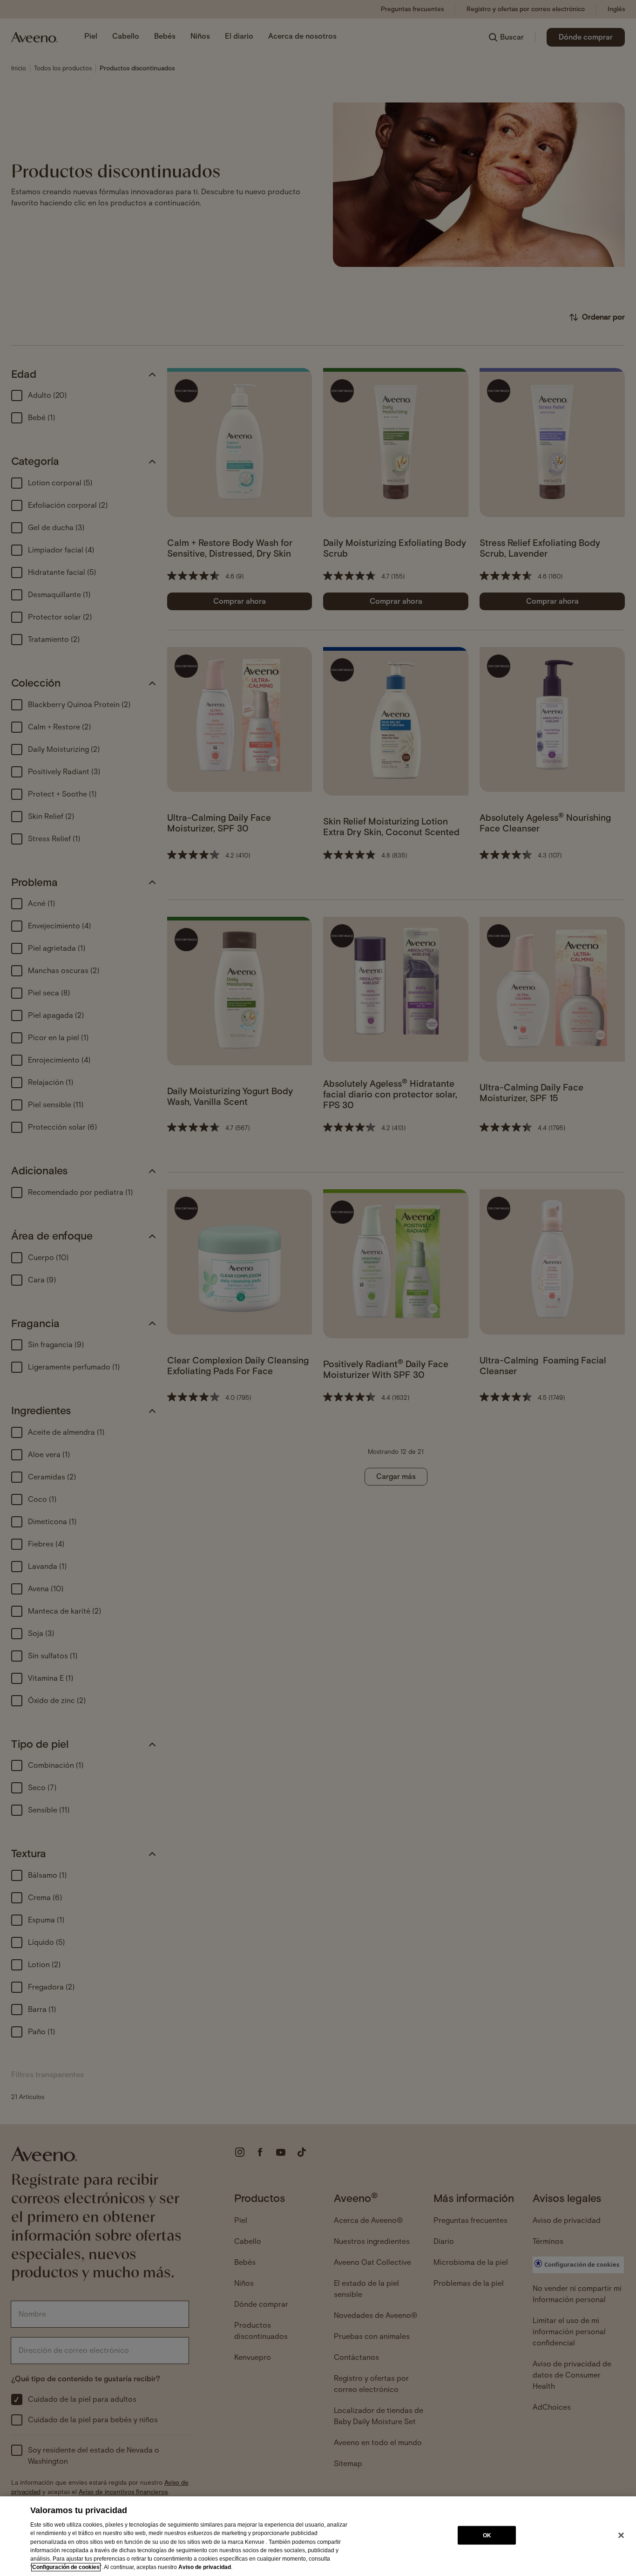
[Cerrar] (621, 2535)
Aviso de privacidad (205, 2567)
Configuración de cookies (66, 2567)
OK (487, 2535)
